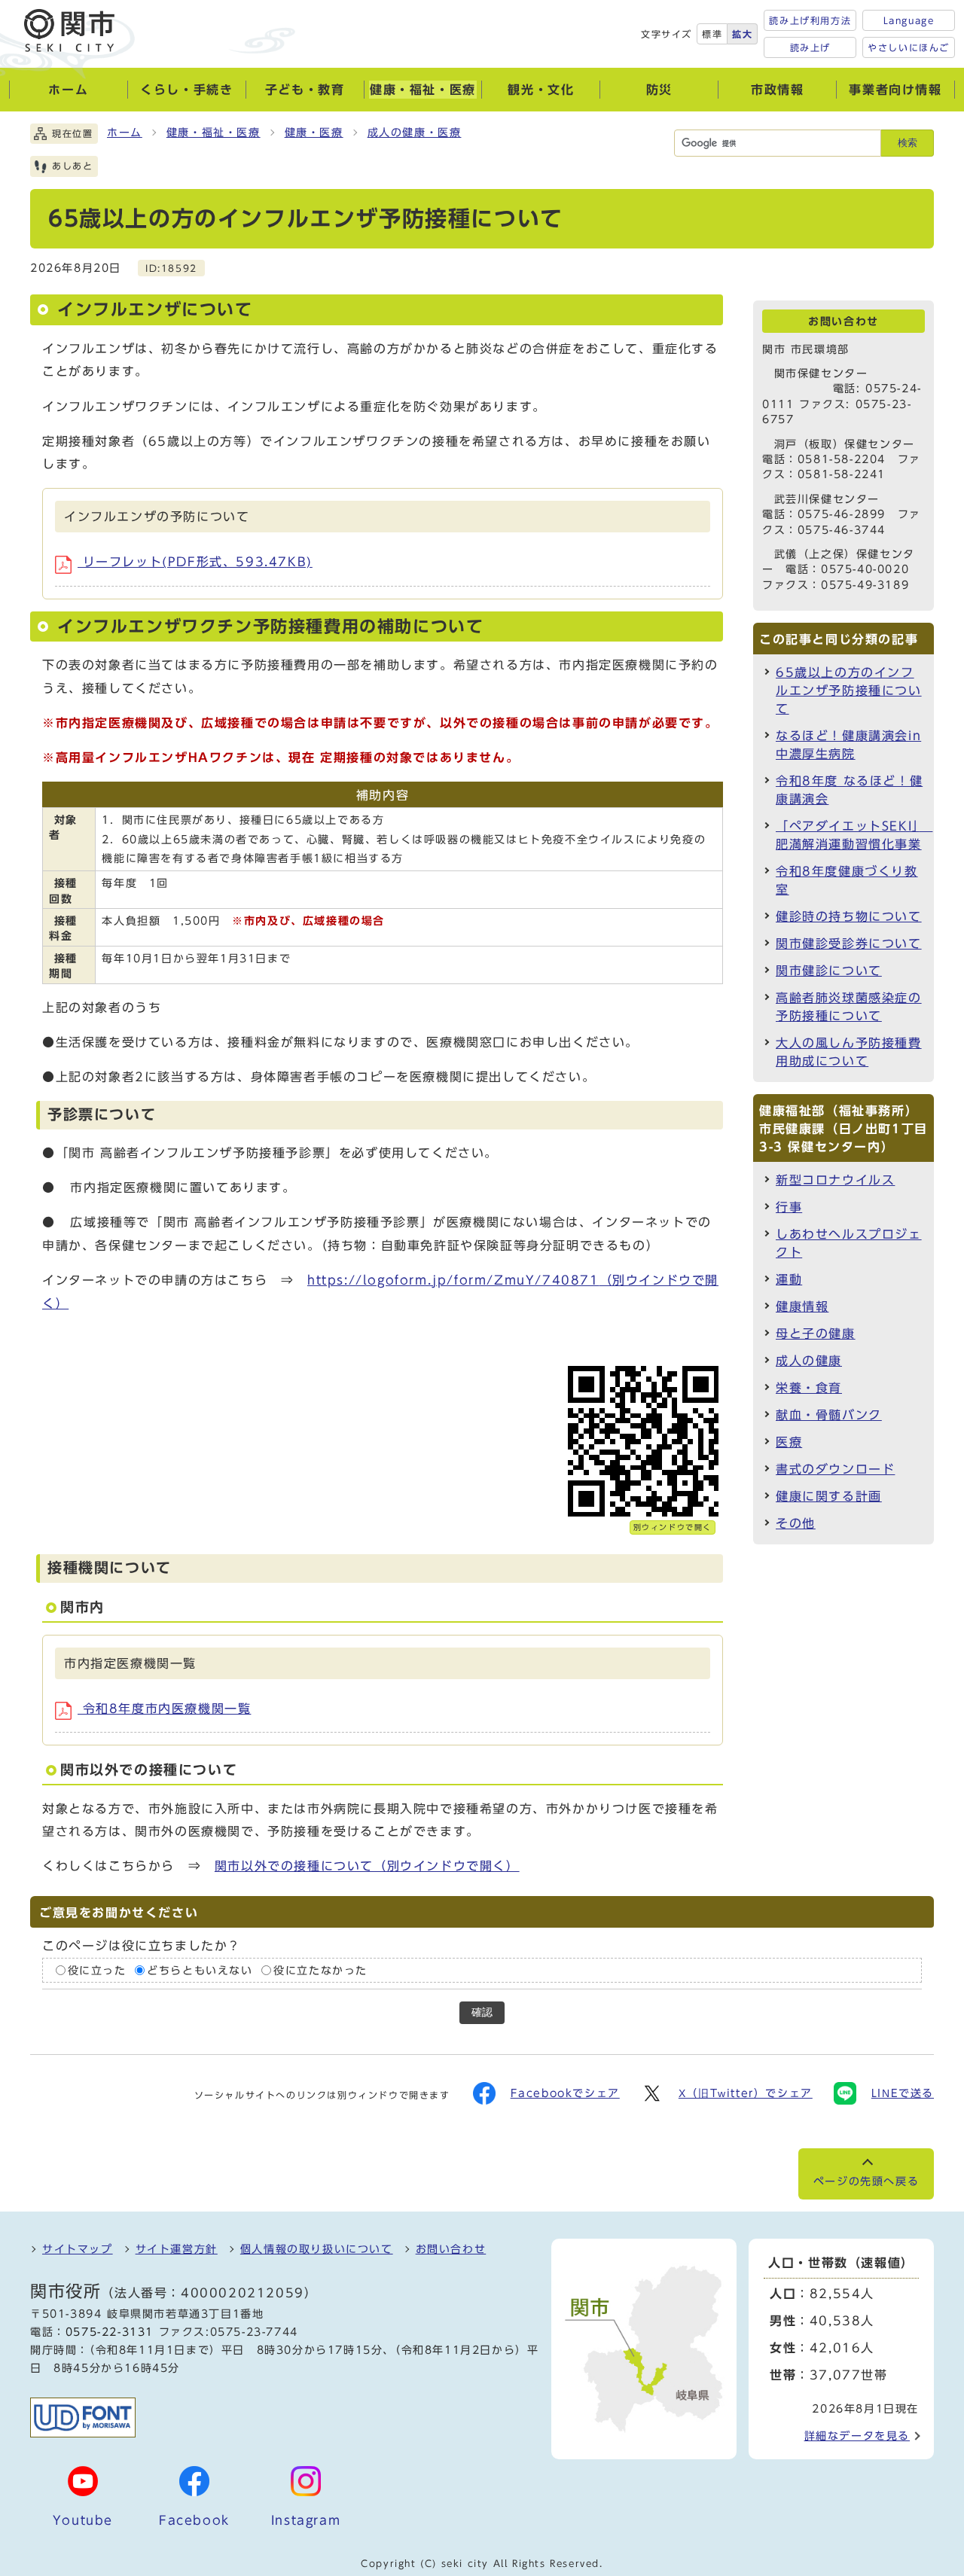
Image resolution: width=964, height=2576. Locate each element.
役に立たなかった (320, 1971)
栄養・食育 (809, 1388)
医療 (789, 1442)
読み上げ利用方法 (810, 20)
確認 (482, 2012)
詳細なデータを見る (857, 2436)
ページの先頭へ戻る (866, 2181)
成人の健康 (809, 1361)
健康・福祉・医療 (214, 133)
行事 (789, 1207)
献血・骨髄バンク (829, 1415)
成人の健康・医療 (415, 133)
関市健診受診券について (849, 944)
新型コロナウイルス (835, 1180)
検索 (908, 143)
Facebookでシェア (565, 2093)
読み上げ (810, 47)
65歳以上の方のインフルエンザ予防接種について (849, 690)
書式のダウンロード (835, 1469)
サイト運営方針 (177, 2249)
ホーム (125, 133)
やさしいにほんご (909, 47)
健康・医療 (314, 133)
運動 (789, 1279)
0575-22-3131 (110, 2332)
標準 (712, 34)
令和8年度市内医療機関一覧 (164, 1709)
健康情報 (802, 1306)
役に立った (97, 1971)
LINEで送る (903, 2093)
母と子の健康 (816, 1334)
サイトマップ (78, 2249)
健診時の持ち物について (849, 916)
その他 (796, 1523)
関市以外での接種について (367, 1866)
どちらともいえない (200, 1971)
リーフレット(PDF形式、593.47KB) (195, 562)
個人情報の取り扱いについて (317, 2249)
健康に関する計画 (829, 1496)
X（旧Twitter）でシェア (746, 2093)
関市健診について (829, 971)
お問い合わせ (451, 2249)
